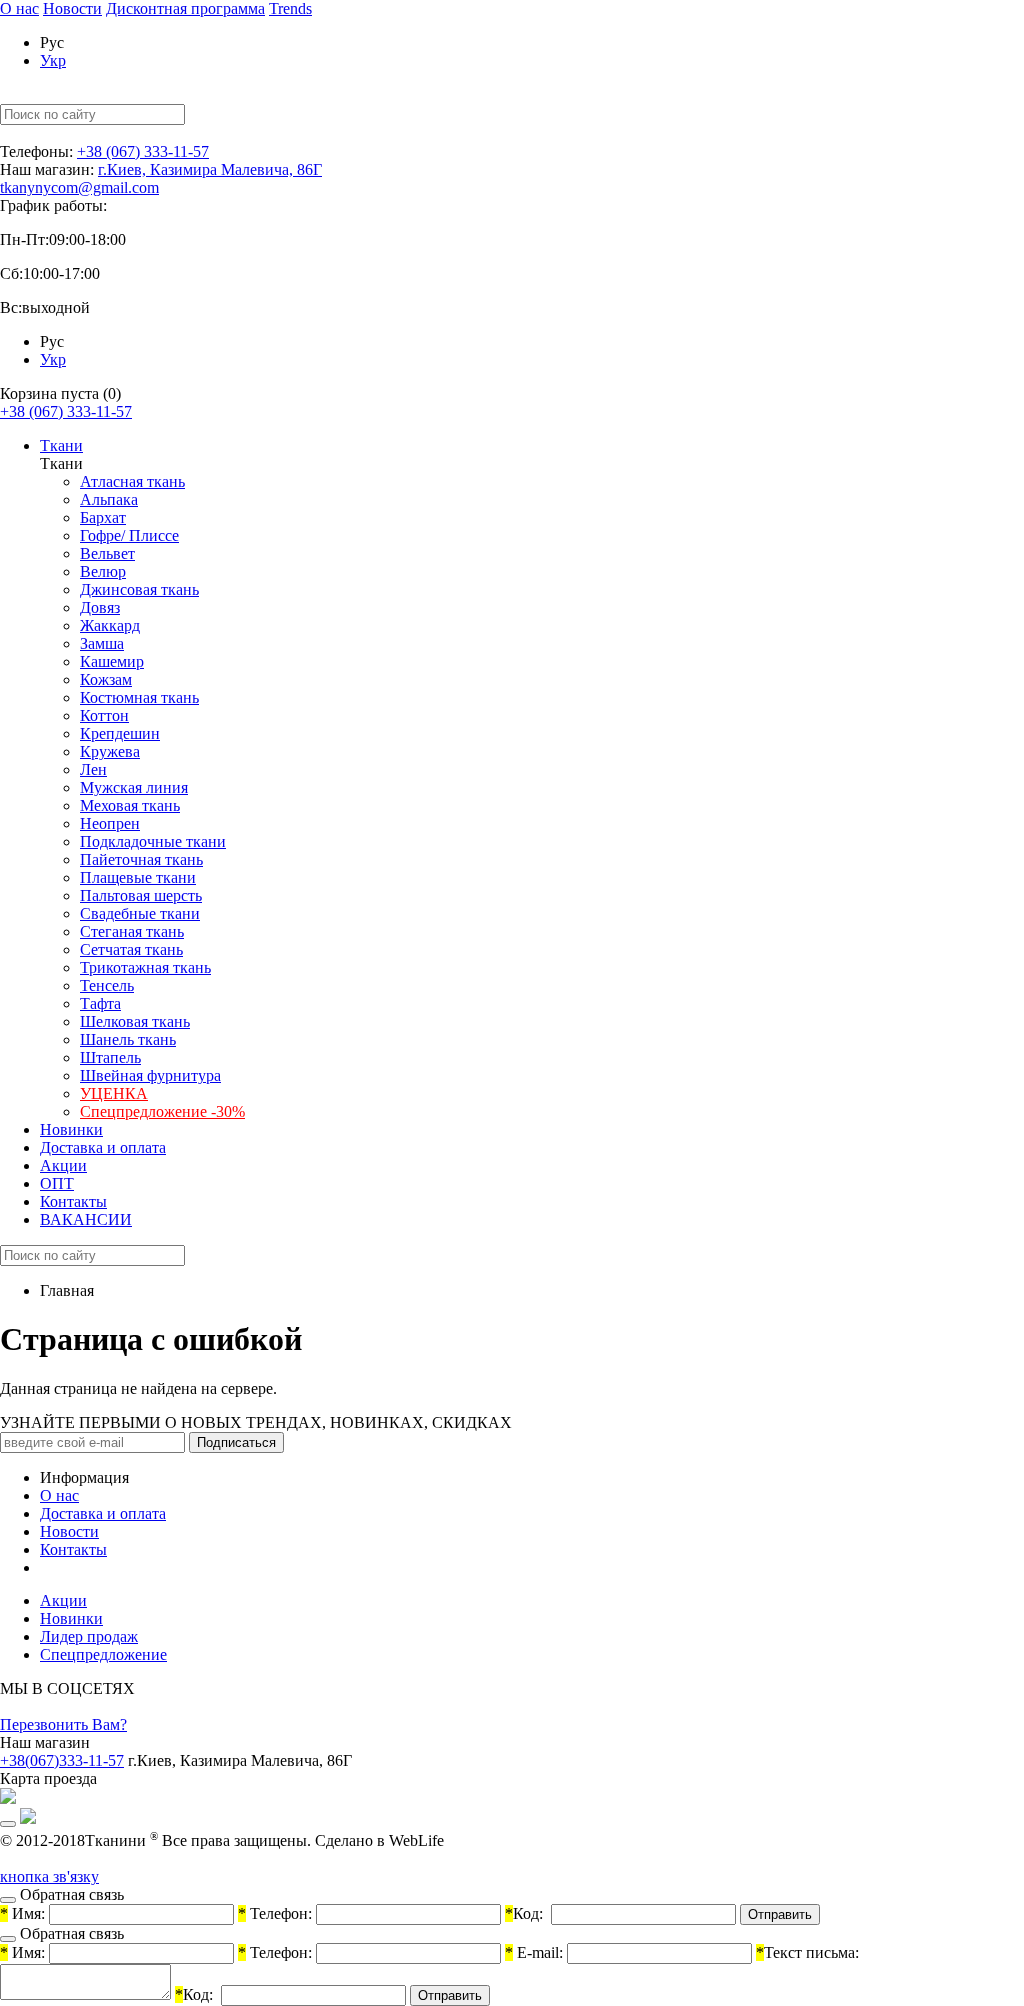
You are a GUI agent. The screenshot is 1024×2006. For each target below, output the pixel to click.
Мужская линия (134, 787)
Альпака (109, 499)
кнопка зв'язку (49, 1876)
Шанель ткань (128, 1039)
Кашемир (112, 661)
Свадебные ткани (140, 913)
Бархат (103, 517)
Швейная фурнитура (150, 1075)
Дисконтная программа (185, 8)
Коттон (104, 715)
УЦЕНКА (114, 1093)
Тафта (100, 1003)
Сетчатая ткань (131, 949)
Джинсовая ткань (139, 589)
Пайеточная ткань (141, 859)
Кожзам (106, 679)
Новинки (71, 1129)
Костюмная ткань (139, 697)
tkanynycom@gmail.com (79, 187)
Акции (63, 1165)
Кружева (110, 751)
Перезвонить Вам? (63, 1724)
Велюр (103, 571)
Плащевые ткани (138, 877)
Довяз (100, 607)
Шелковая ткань (135, 1021)
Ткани (61, 445)
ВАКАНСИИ (86, 1219)
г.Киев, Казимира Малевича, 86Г (210, 169)
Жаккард (110, 625)
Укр (53, 60)
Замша (102, 643)
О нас (19, 8)
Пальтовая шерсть (141, 895)
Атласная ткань (132, 481)
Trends (290, 8)
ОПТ (57, 1183)
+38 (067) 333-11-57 (143, 151)
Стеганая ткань (132, 931)
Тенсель (107, 985)
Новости (72, 8)
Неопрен (110, 823)
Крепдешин (120, 733)
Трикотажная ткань (145, 967)
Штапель (110, 1057)
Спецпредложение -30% (162, 1111)
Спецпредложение (103, 1654)
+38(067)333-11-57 (62, 1760)
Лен (93, 769)
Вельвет (107, 553)
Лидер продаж (89, 1636)
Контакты (73, 1201)
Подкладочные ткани (153, 841)
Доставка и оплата (103, 1147)
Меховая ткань (130, 805)
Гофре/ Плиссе (129, 535)
